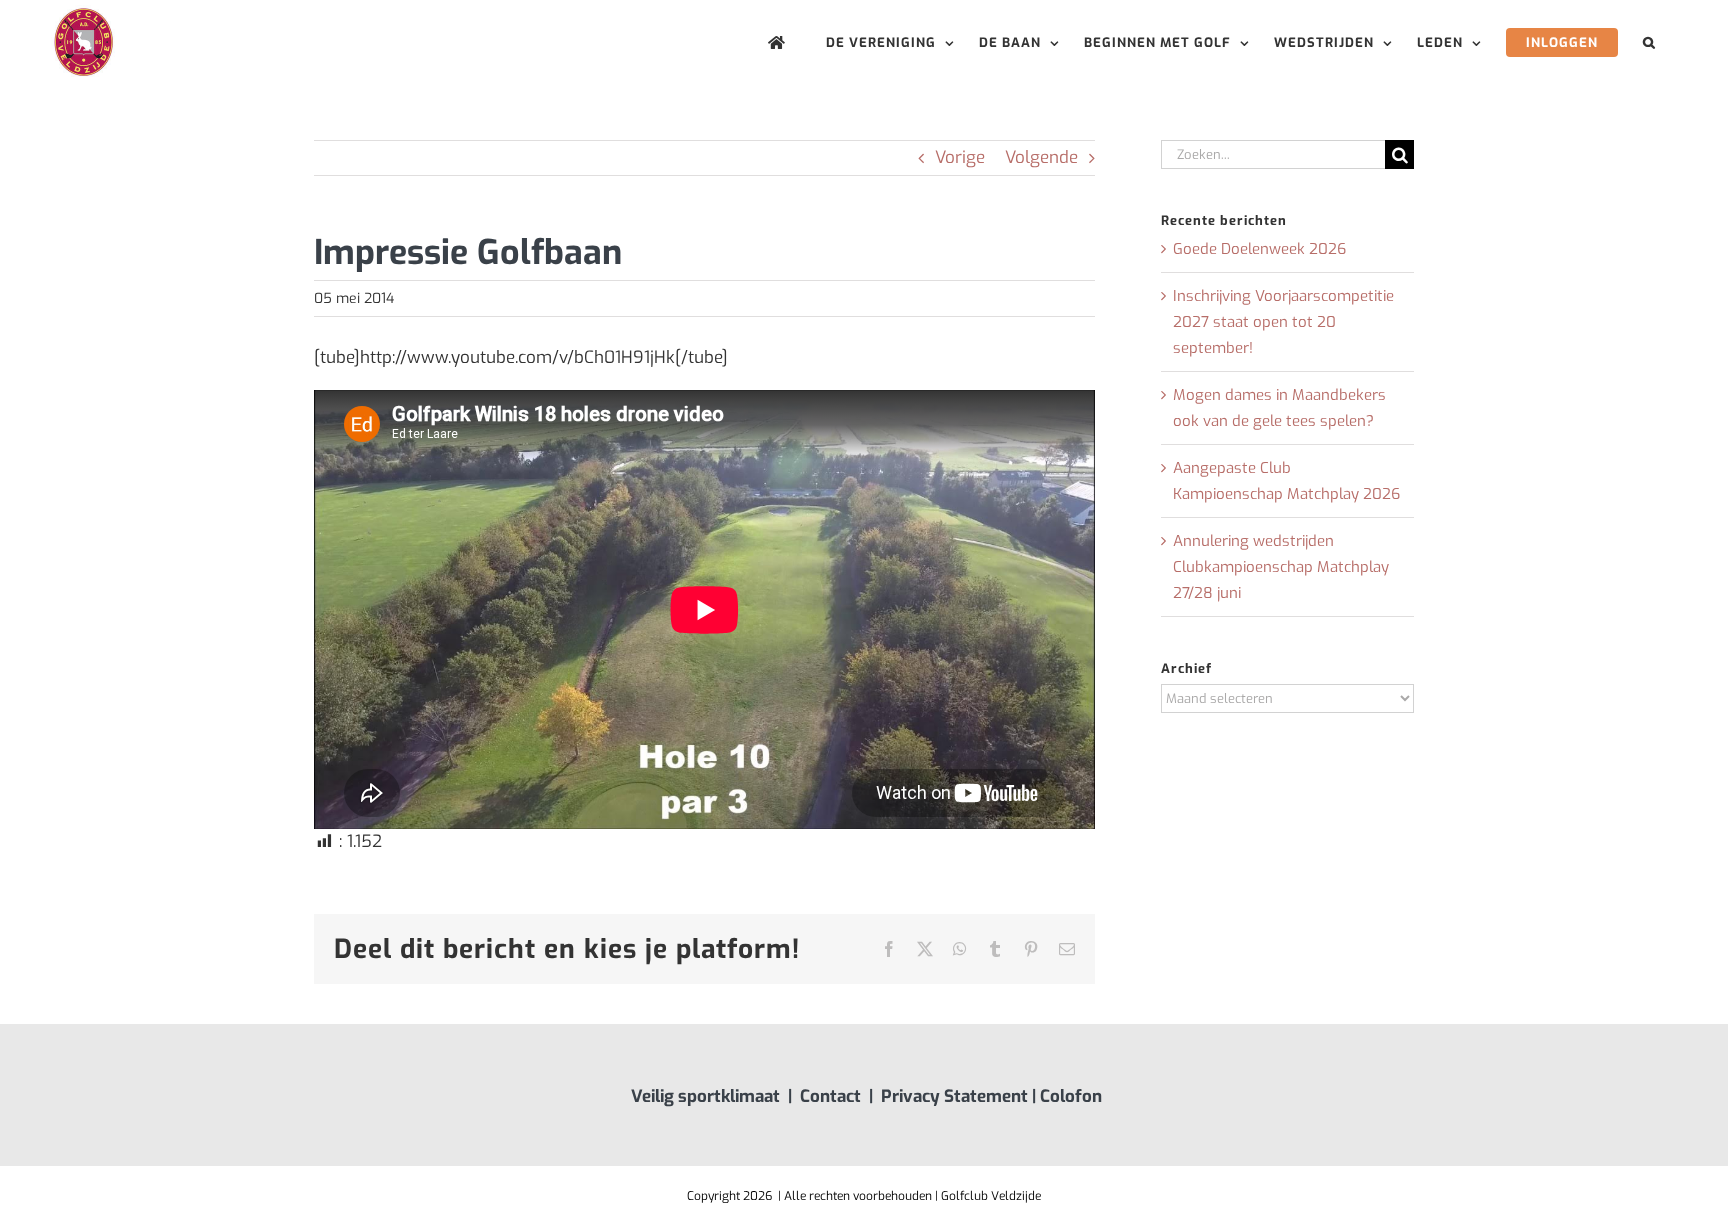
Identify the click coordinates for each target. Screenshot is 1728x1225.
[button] (1649, 42)
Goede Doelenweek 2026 (1259, 249)
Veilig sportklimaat (705, 1096)
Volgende (1041, 157)
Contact (830, 1096)
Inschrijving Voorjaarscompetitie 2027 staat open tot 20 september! (1283, 322)
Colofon (1071, 1096)
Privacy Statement (954, 1096)
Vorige (960, 157)
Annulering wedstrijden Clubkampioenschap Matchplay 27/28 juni (1281, 567)
